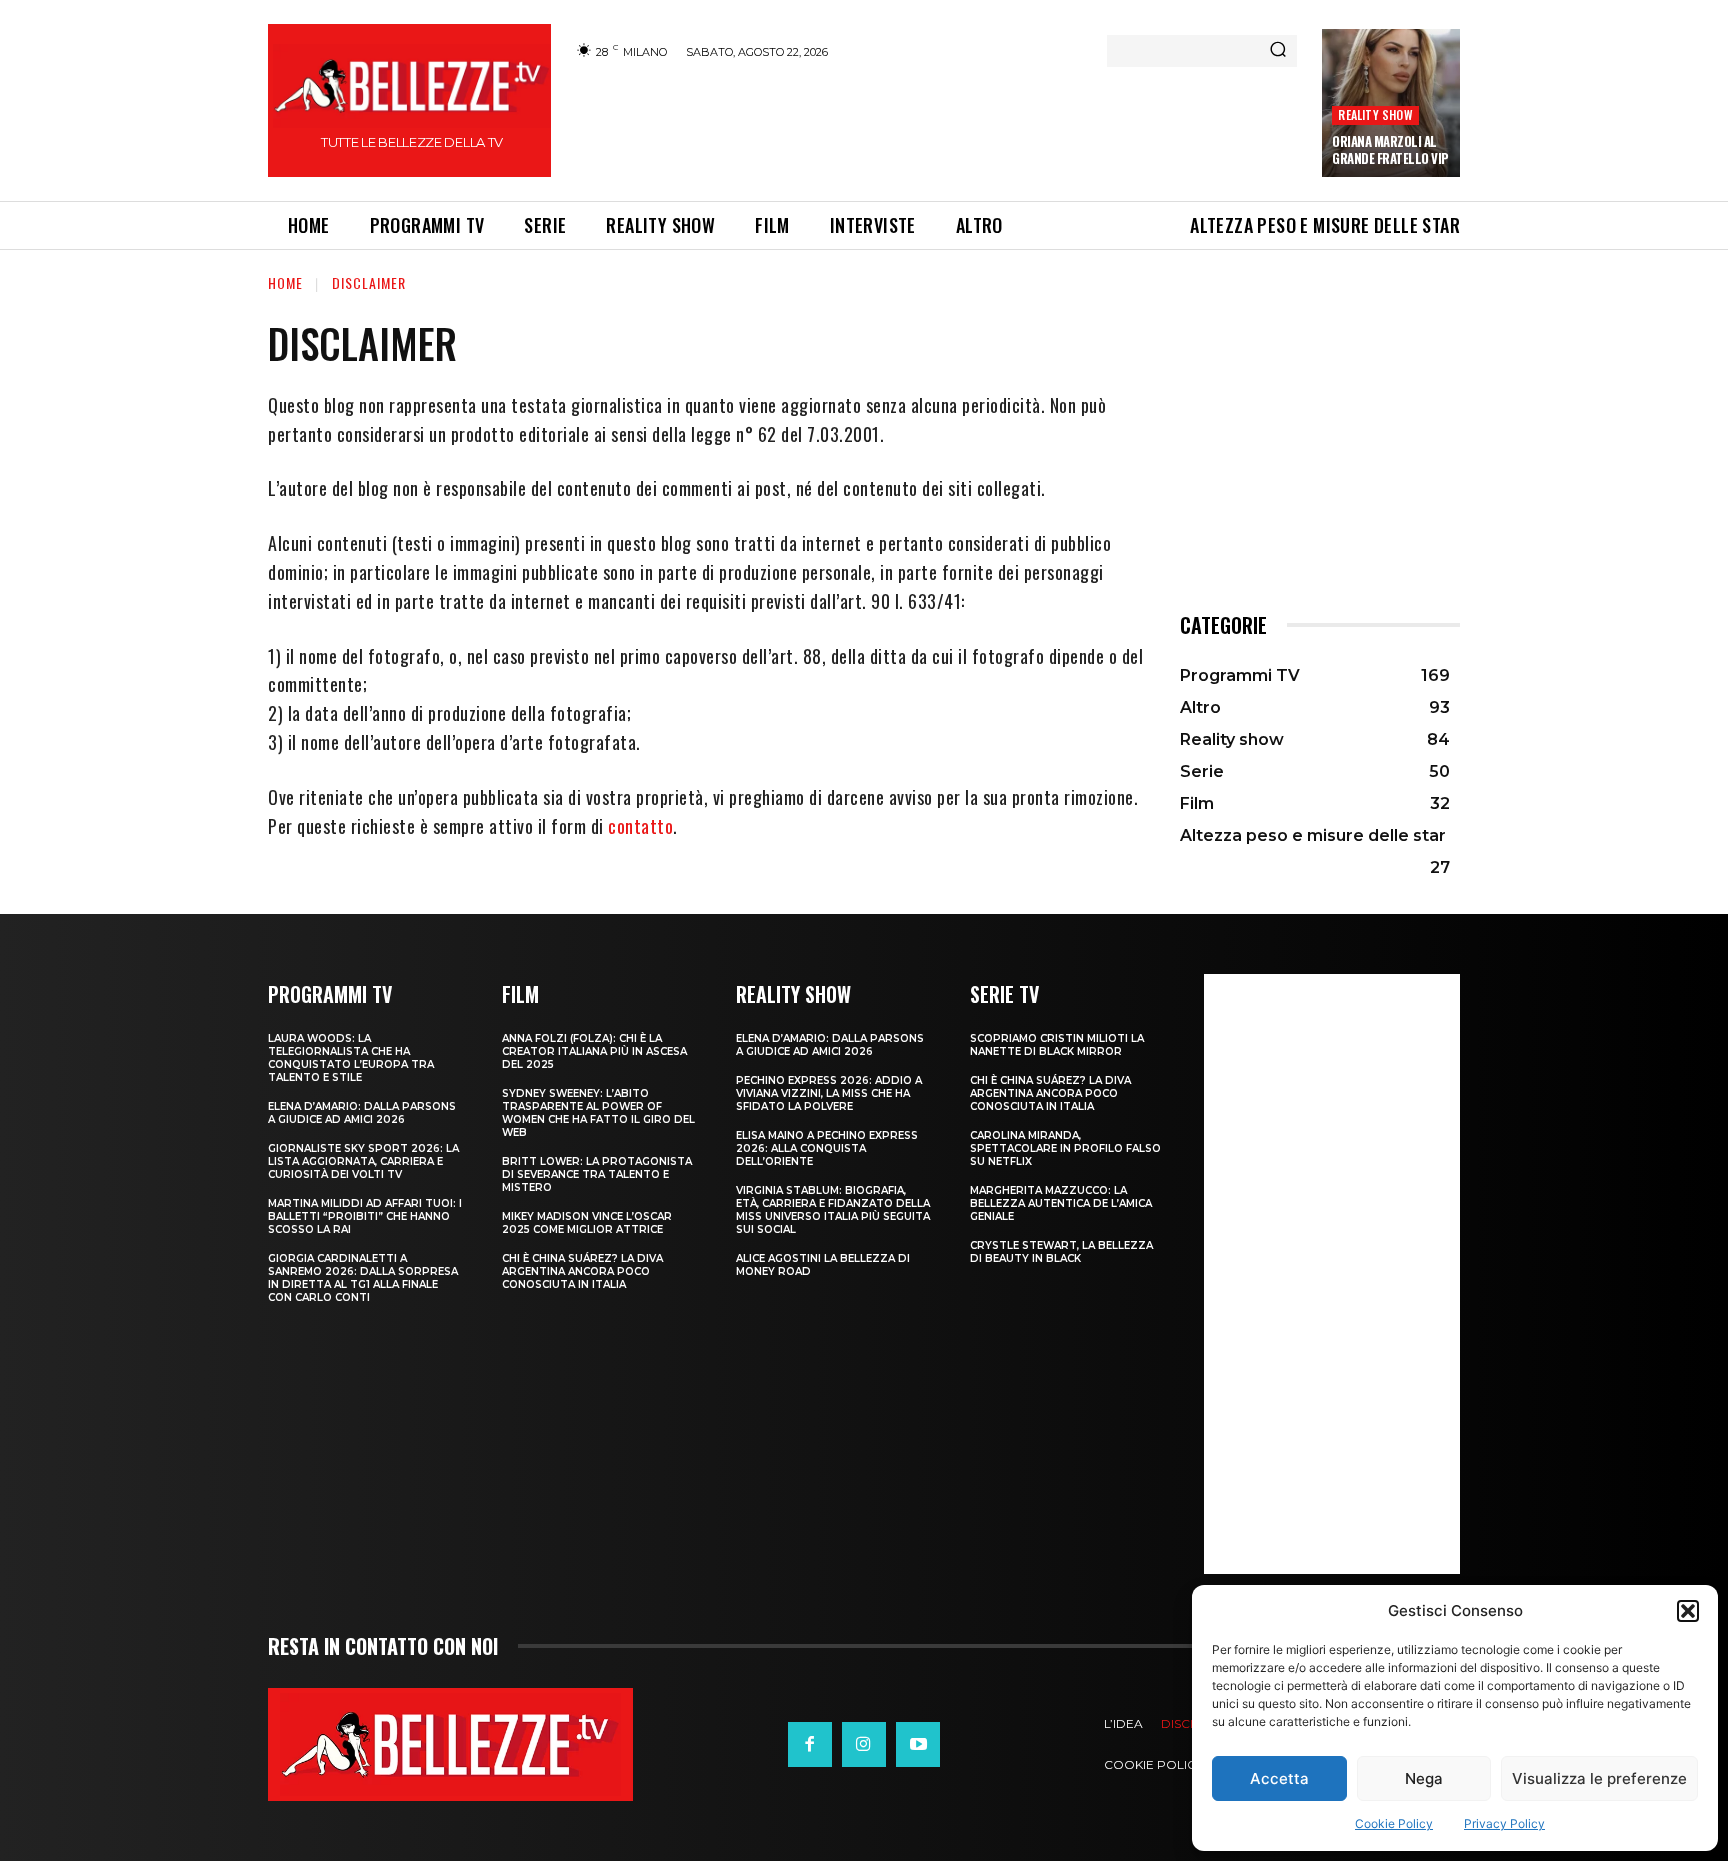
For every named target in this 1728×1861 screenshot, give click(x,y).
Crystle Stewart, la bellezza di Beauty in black (1061, 1252)
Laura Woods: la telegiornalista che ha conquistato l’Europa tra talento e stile (351, 1058)
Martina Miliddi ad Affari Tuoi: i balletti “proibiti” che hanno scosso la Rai (365, 1216)
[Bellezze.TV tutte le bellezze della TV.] (450, 1744)
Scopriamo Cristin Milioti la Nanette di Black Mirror (1057, 1045)
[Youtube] (918, 1744)
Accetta (1279, 1778)
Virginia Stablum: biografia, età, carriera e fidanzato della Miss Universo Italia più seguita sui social (833, 1210)
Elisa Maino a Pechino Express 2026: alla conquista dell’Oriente (827, 1148)
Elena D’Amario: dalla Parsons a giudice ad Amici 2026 (362, 1113)
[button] (1688, 1611)
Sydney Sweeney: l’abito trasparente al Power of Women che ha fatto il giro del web (598, 1113)
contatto (640, 826)
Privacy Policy (1504, 1823)
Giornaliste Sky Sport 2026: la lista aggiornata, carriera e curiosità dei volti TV (363, 1161)
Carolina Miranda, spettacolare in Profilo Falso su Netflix (1065, 1148)
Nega (1424, 1778)
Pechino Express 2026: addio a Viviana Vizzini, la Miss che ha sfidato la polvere (829, 1093)
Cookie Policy (1394, 1823)
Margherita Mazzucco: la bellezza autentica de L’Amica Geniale (1061, 1203)
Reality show (1375, 114)
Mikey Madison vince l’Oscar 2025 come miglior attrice (587, 1223)
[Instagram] (864, 1744)
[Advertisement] (935, 127)
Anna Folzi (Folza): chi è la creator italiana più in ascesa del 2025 (594, 1051)
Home (285, 282)
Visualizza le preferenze (1599, 1778)
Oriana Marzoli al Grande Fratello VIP (1390, 149)
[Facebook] (810, 1744)
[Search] (1278, 51)
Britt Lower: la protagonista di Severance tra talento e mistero (597, 1174)
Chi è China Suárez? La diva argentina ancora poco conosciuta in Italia (582, 1271)
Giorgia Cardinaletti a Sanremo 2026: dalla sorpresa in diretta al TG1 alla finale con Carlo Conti (363, 1278)
